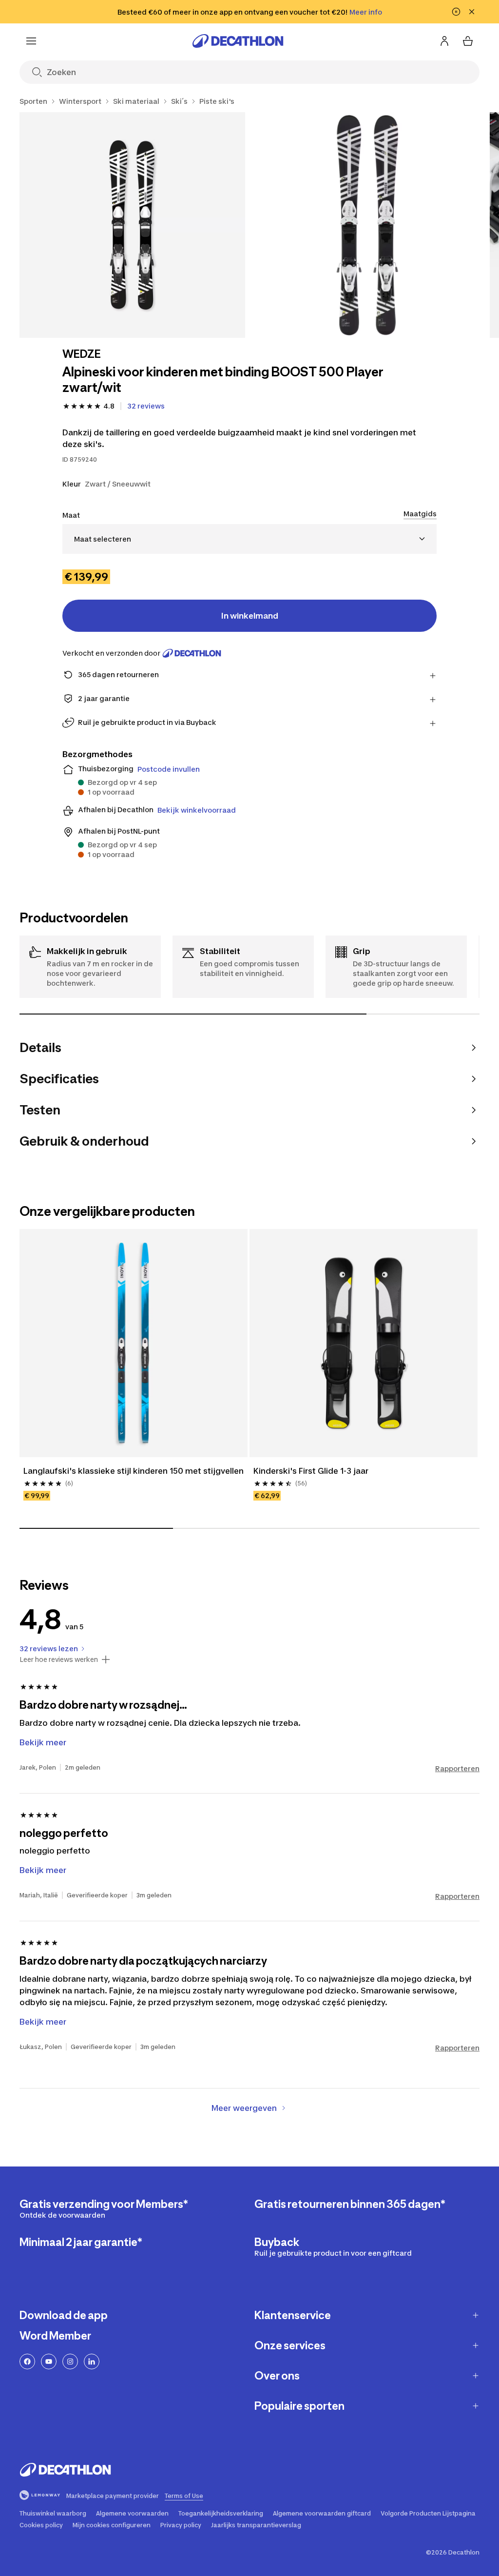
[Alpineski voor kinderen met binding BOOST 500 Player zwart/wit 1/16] (132, 225)
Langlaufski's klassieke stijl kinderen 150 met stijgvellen (134, 1471)
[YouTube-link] (49, 2361)
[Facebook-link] (27, 2361)
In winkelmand (250, 616)
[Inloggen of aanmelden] (444, 41)
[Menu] (31, 41)
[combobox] (249, 539)
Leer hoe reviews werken (59, 1659)
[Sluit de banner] (472, 12)
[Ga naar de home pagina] (238, 41)
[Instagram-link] (70, 2361)
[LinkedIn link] (92, 2361)
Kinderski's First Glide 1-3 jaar (311, 1471)
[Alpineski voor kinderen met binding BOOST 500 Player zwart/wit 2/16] (368, 225)
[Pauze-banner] (456, 12)
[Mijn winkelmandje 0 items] (468, 41)
